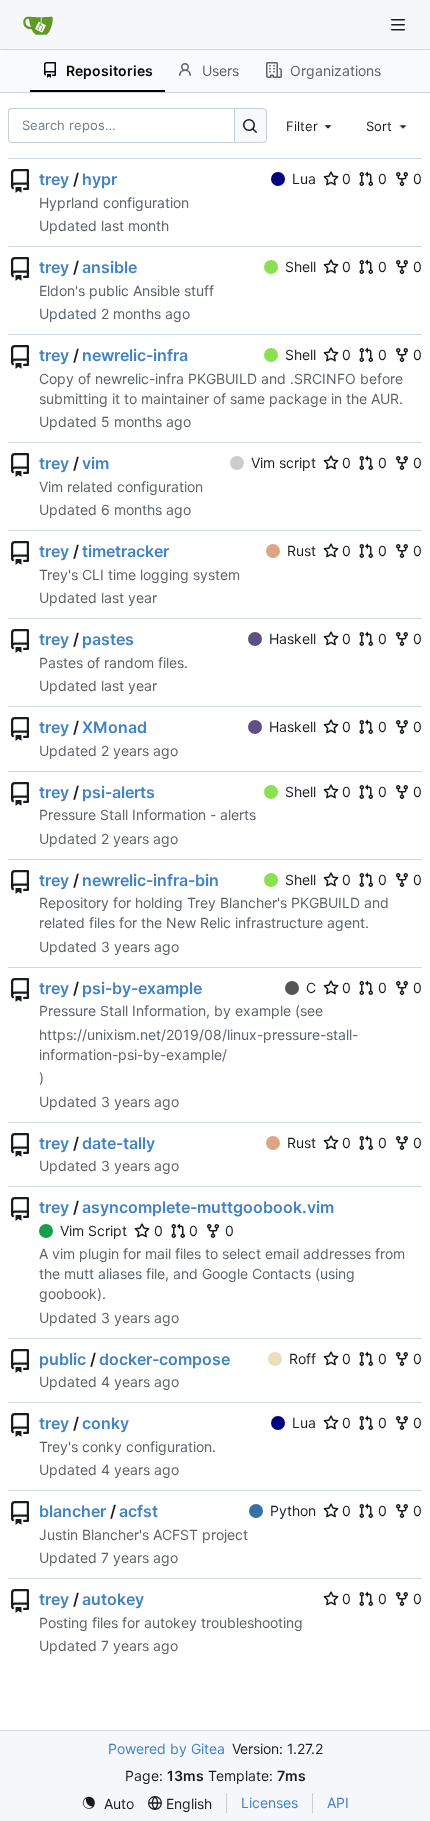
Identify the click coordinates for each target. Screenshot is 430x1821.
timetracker (125, 551)
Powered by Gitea (166, 1748)
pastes (108, 639)
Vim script (283, 462)
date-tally (118, 1143)
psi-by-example (142, 988)
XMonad (114, 727)
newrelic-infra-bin (150, 880)
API (338, 1802)
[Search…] (250, 125)
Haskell (292, 638)
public (62, 1359)
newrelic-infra (135, 355)
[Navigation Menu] (400, 24)
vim (95, 463)
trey (54, 179)
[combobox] (311, 125)
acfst (138, 1511)
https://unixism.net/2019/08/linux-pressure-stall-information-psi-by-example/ (198, 1044)
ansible (109, 267)
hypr (99, 179)
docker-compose (164, 1359)
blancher (72, 1511)
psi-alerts (118, 792)
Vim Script (93, 1230)
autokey (113, 1599)
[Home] (38, 25)
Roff (302, 1358)
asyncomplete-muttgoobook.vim (208, 1207)
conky (105, 1423)
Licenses (269, 1802)
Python (293, 1510)
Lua (304, 178)
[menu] (107, 1803)
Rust (301, 550)
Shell (300, 266)
